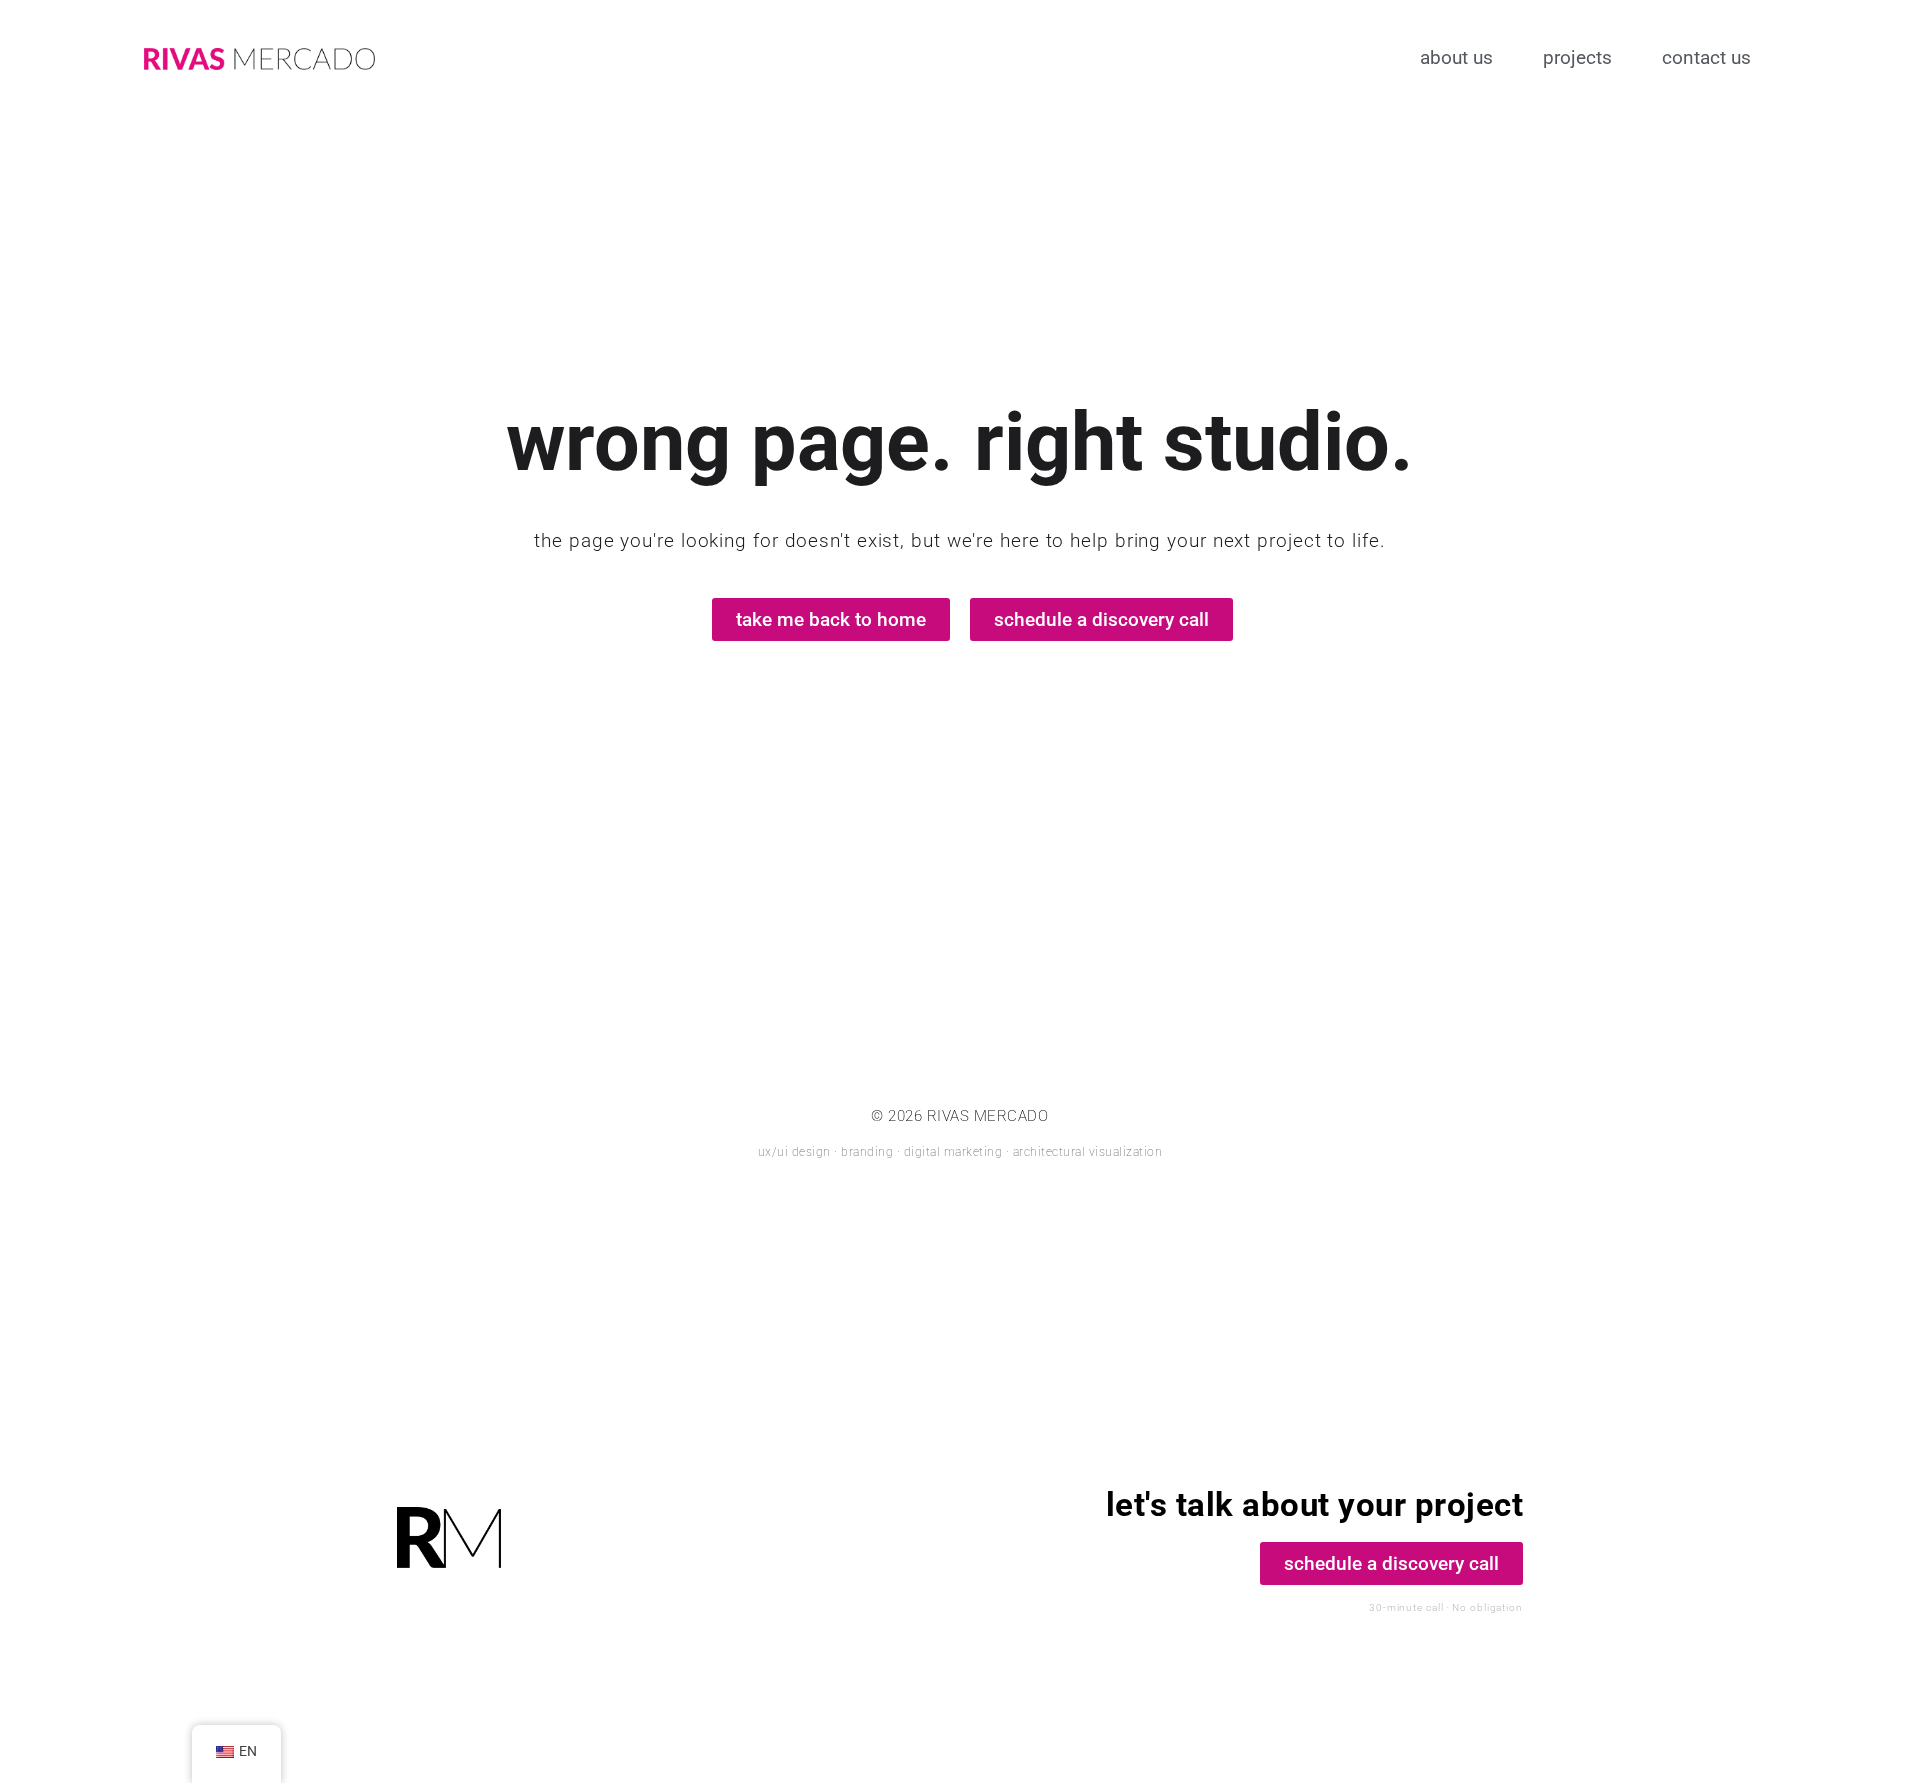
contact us (1706, 57)
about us (1456, 57)
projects (1577, 57)
